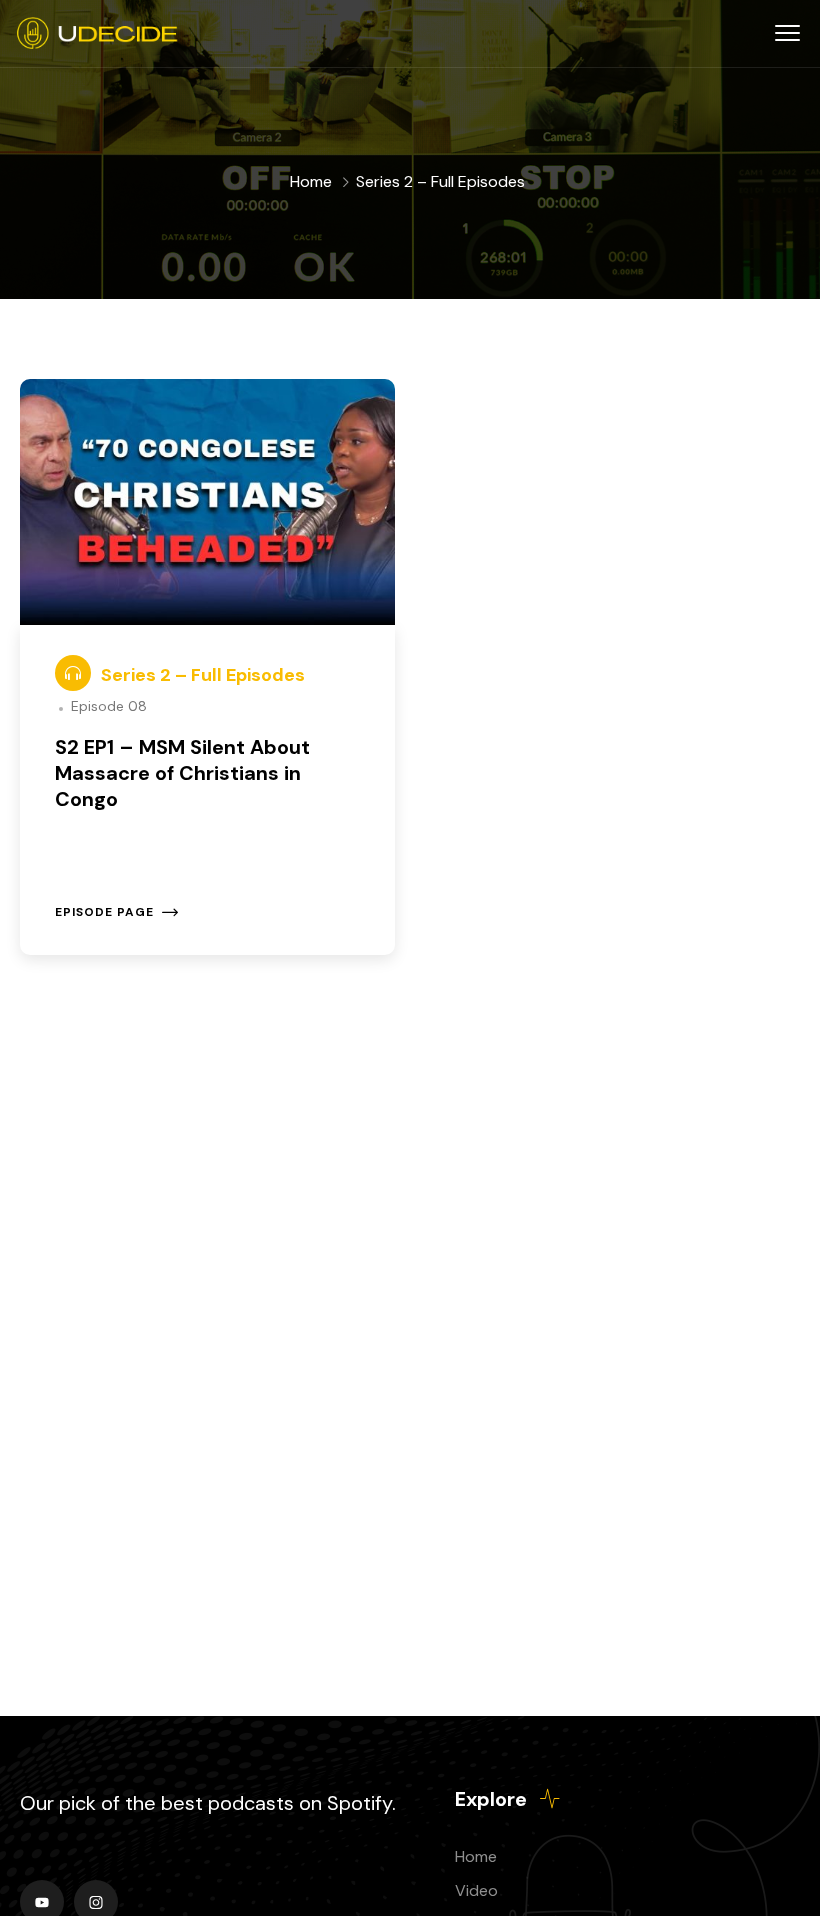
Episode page (104, 912)
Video (476, 1890)
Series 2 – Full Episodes (203, 675)
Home (311, 181)
